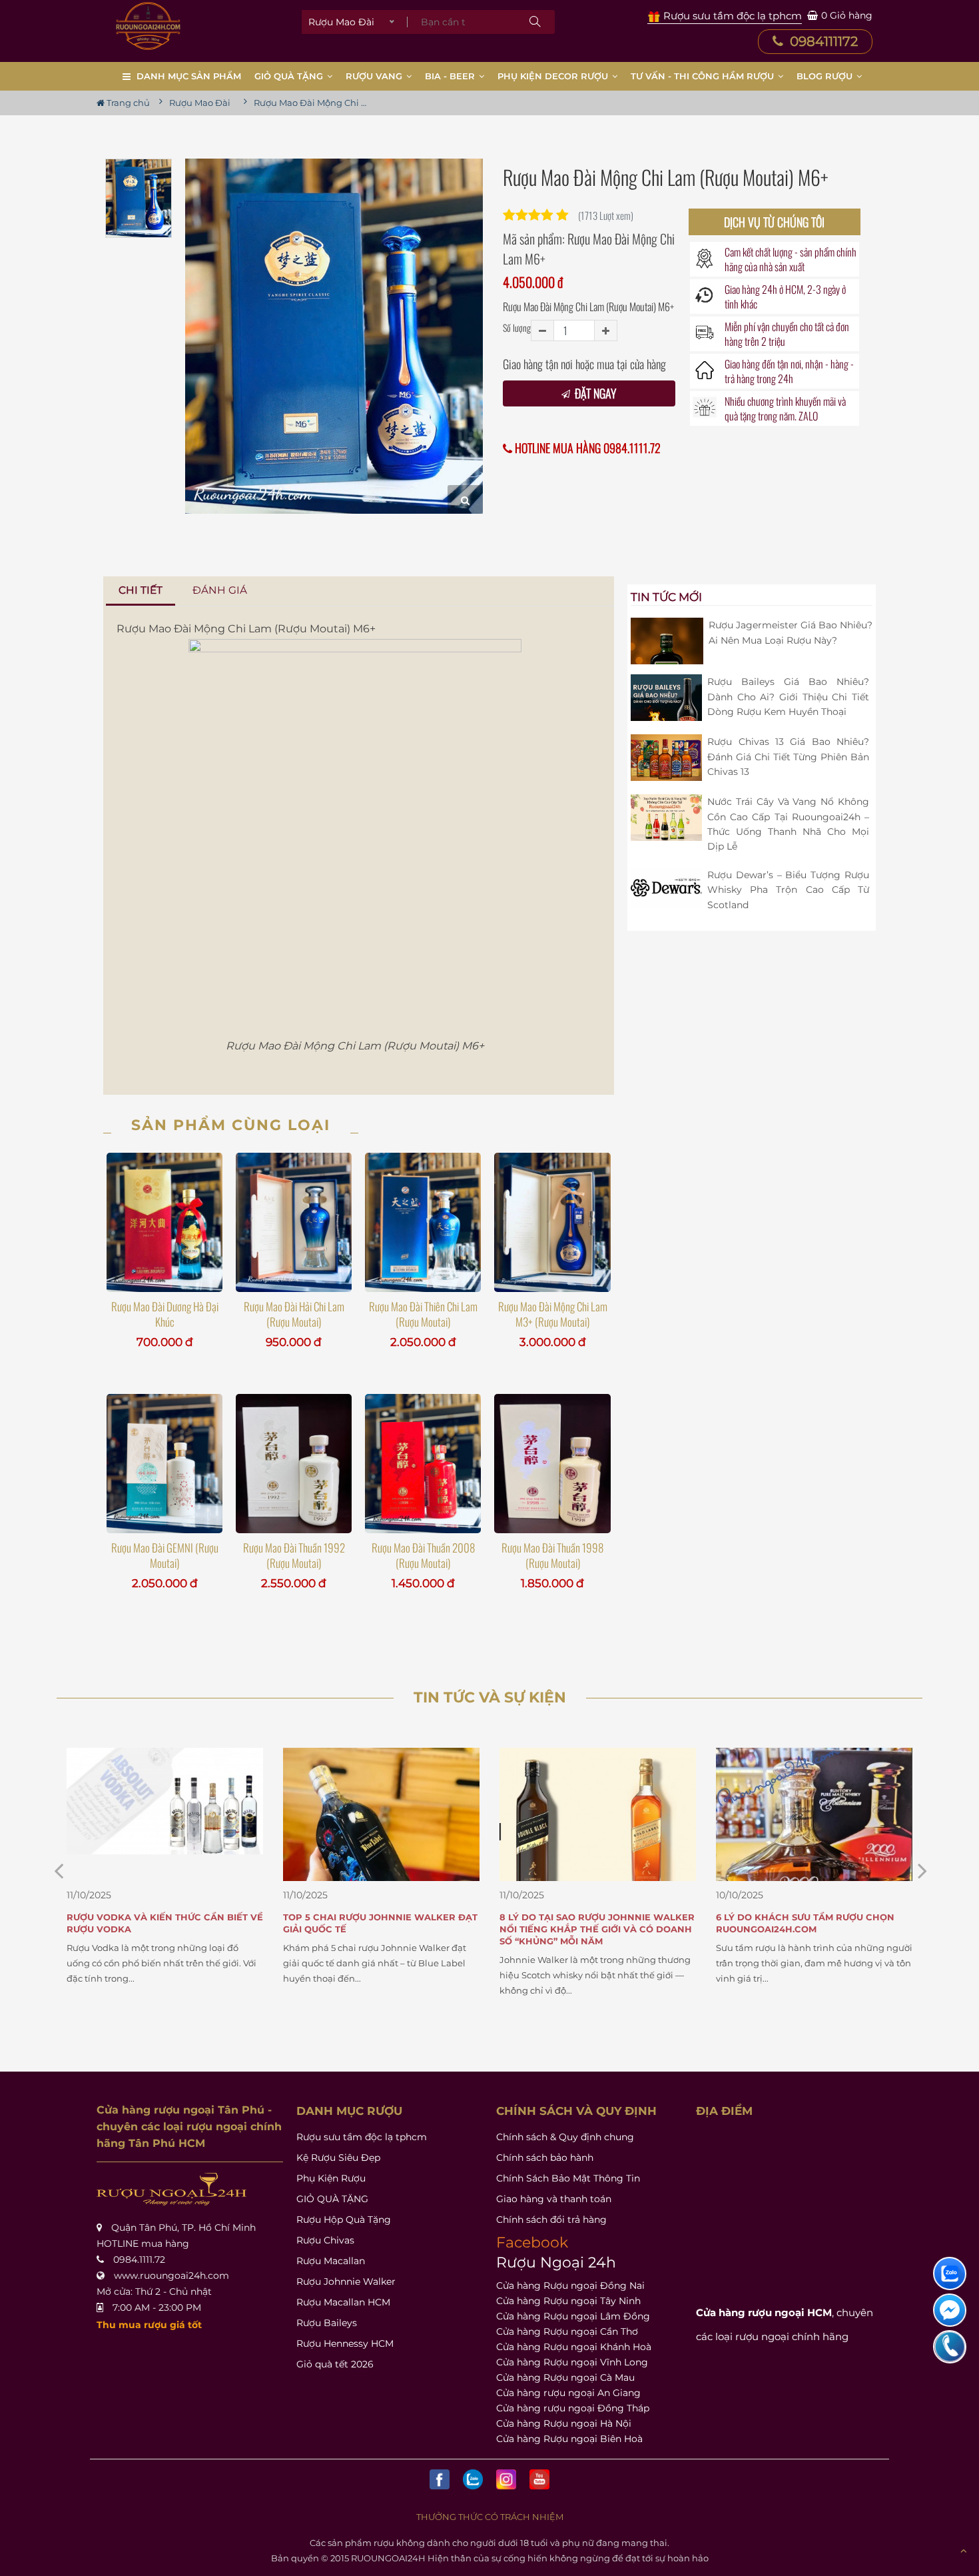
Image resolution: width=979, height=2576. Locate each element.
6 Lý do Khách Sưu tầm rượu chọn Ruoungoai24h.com (589, 1923)
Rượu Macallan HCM (343, 2302)
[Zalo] (473, 2479)
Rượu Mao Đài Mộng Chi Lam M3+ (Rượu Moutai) (553, 1314)
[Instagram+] (506, 2479)
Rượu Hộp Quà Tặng (344, 2220)
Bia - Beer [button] (451, 76)
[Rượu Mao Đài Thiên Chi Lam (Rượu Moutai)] (423, 1222)
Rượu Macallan (331, 2261)
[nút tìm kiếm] (535, 22)
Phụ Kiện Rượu (331, 2178)
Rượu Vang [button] (375, 76)
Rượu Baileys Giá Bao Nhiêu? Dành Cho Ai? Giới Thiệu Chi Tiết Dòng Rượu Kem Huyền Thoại (788, 697)
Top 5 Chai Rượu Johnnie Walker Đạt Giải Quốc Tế (164, 1923)
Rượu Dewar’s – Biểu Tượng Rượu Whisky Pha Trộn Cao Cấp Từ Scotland (788, 890)
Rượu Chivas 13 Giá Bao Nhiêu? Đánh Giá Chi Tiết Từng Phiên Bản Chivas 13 (788, 757)
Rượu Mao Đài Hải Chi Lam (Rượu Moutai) (294, 1314)
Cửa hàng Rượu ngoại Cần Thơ (567, 2331)
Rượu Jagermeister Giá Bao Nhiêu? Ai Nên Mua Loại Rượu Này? (791, 632)
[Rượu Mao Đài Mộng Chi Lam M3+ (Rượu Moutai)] (552, 1222)
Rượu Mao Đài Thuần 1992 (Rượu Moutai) (294, 1555)
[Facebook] (440, 2479)
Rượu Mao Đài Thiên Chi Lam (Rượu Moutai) (423, 1314)
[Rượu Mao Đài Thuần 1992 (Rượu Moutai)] (294, 1463)
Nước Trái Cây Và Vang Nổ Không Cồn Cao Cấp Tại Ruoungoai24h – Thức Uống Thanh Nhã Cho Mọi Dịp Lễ (788, 824)
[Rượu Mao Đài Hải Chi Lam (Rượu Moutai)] (294, 1222)
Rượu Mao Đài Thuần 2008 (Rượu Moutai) (423, 1555)
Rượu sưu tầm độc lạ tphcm (362, 2137)
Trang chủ (127, 103)
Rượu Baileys (327, 2323)
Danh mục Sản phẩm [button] (189, 76)
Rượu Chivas (325, 2240)
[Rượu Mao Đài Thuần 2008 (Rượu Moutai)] (423, 1463)
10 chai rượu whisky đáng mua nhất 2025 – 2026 (811, 1923)
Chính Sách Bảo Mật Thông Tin (568, 2178)
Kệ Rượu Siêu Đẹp (338, 2158)
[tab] (141, 591)
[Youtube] (539, 2479)
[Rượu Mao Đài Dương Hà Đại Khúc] (164, 1222)
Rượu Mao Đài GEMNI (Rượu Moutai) (165, 1555)
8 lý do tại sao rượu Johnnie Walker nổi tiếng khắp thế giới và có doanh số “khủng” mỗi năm (381, 1929)
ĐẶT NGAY (594, 393)
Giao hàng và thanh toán (554, 2199)
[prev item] (922, 1871)
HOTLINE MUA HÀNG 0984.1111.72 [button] (586, 448)
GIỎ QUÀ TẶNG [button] (290, 76)
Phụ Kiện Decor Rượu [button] (554, 76)
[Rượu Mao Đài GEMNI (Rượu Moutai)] (164, 1463)
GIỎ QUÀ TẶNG (332, 2199)
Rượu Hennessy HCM (345, 2343)
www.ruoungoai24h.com (171, 2275)
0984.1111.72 (139, 2259)
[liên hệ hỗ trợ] (950, 2273)
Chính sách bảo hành (545, 2158)
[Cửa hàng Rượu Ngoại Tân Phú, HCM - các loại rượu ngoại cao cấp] (148, 26)
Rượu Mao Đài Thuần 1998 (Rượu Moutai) (552, 1555)
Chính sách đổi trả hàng (551, 2220)
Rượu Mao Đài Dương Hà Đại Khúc (165, 1314)
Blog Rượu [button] (826, 76)
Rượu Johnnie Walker (346, 2281)
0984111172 (822, 41)
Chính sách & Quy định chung (565, 2137)
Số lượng (517, 327)
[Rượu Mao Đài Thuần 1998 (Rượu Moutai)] (552, 1463)
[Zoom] (465, 499)
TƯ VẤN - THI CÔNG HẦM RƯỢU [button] (704, 76)
